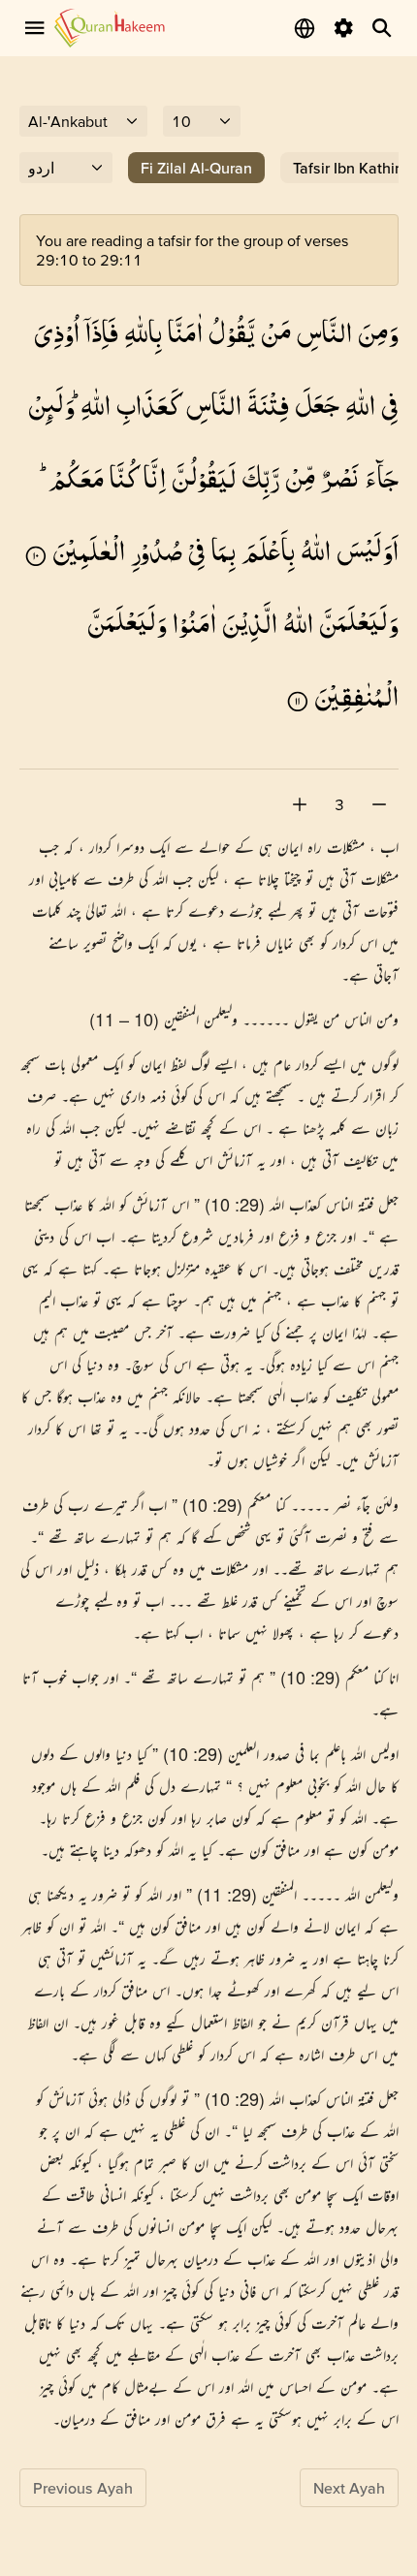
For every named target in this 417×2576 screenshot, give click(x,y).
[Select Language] (305, 28)
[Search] (382, 28)
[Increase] (300, 804)
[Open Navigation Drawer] (35, 28)
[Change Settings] (343, 28)
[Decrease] (379, 804)
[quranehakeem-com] (110, 28)
